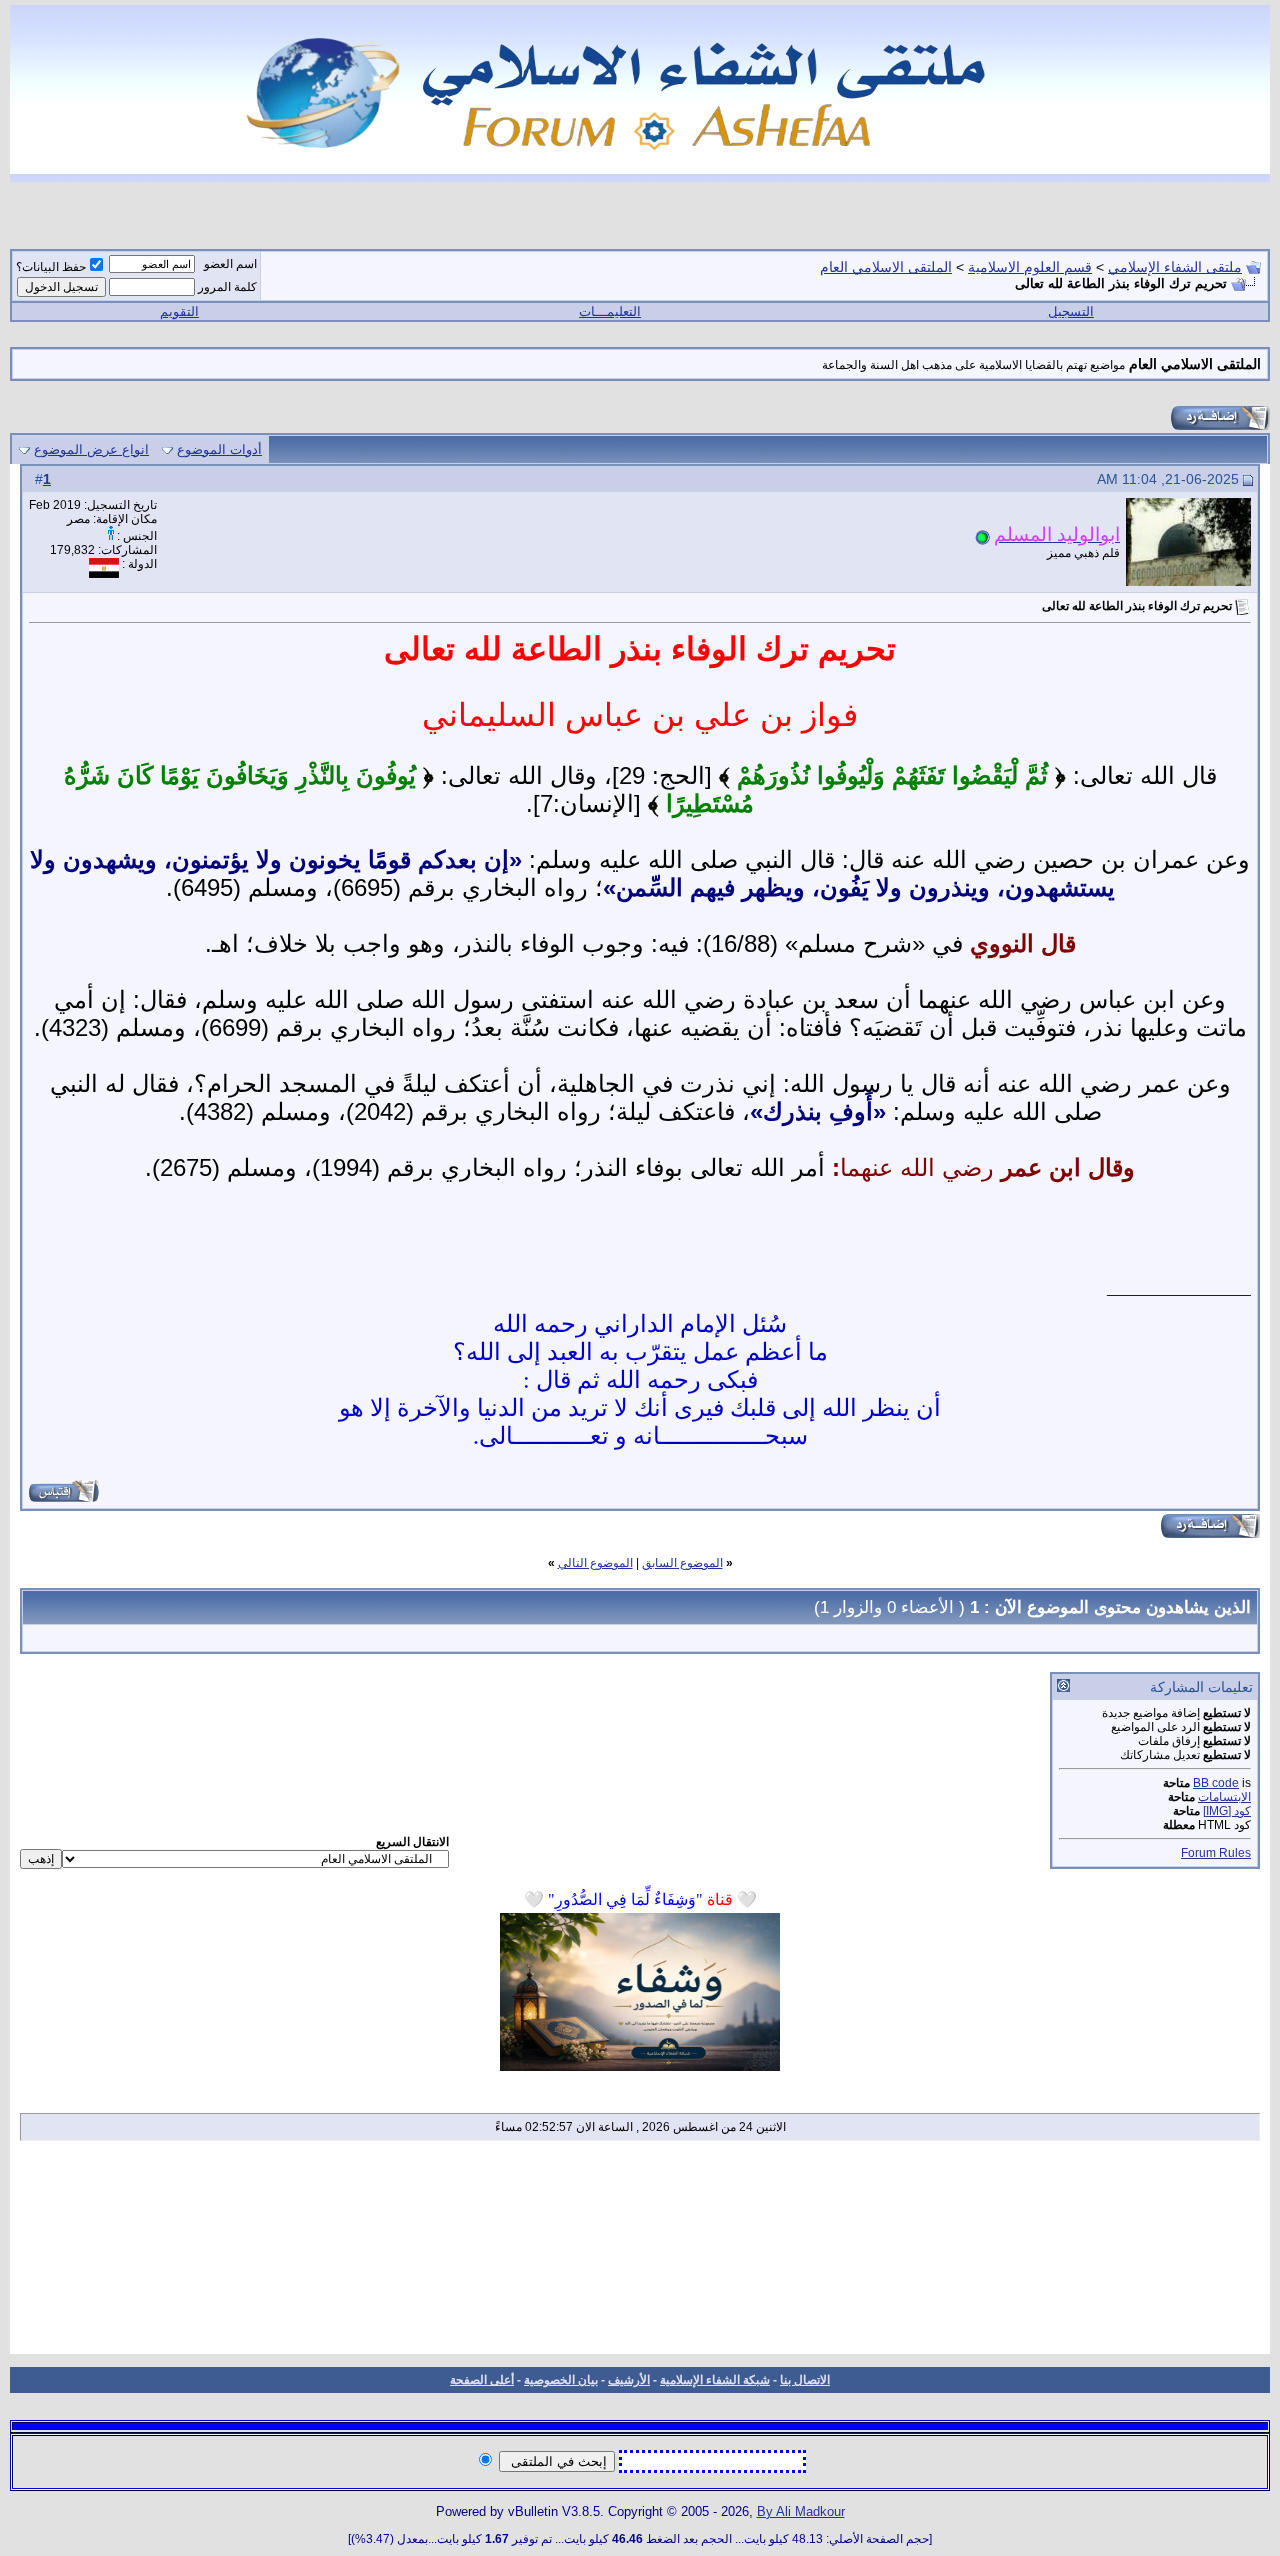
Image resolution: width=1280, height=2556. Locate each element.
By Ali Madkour (801, 2511)
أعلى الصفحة (482, 2380)
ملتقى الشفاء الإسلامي (1175, 267)
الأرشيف (629, 2380)
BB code (1216, 1783)
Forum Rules (1216, 1853)
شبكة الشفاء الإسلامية (715, 2380)
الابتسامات (1224, 1797)
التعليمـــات (610, 311)
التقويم (179, 311)
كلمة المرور (227, 287)
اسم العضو (230, 264)
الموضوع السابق (682, 1563)
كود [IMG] (1227, 1811)
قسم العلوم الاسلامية (1030, 267)
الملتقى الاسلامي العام (886, 267)
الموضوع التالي (595, 1563)
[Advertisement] (640, 2254)
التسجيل (1071, 311)
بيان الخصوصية (561, 2380)
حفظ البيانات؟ (51, 267)
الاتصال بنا (805, 2380)
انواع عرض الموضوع (91, 449)
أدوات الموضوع (219, 449)
